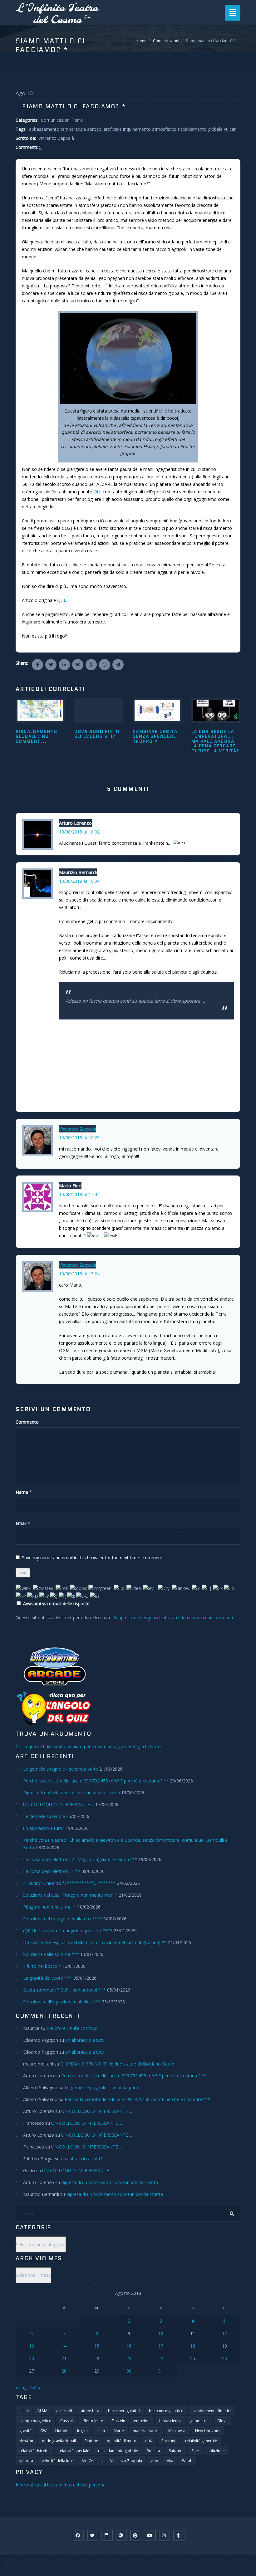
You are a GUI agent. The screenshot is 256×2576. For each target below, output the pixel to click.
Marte (119, 2431)
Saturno (176, 2451)
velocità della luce (58, 2461)
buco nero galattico (166, 2411)
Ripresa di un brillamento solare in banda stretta (71, 1793)
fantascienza (170, 2421)
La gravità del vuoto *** (48, 1978)
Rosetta (153, 2451)
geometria (199, 2421)
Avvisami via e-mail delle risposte (56, 1603)
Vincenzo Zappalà (78, 1129)
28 (64, 2371)
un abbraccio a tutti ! (44, 1828)
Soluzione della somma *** (51, 1954)
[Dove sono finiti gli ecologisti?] (99, 711)
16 (129, 2346)
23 (129, 2358)
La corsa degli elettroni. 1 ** (52, 1871)
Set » (35, 2387)
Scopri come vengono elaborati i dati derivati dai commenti (173, 1618)
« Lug (21, 2387)
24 (161, 2358)
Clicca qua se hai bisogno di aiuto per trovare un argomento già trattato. (89, 1746)
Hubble (62, 2431)
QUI (98, 492)
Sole (195, 2451)
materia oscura (146, 2431)
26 (224, 2358)
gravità (25, 2431)
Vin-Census (92, 2461)
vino (155, 2461)
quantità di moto (122, 2441)
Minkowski (177, 2431)
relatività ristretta (34, 2451)
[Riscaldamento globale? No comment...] (40, 711)
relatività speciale (74, 2451)
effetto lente (92, 2421)
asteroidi (64, 2411)
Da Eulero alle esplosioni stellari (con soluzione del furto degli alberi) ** (95, 1942)
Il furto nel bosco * (42, 1966)
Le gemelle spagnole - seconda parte (61, 1769)
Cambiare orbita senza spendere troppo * (155, 736)
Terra (77, 120)
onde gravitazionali (59, 2441)
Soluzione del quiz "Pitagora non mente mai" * (70, 1895)
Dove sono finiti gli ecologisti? (97, 734)
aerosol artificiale (104, 129)
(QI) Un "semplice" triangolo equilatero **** (68, 1931)
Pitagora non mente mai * (50, 1907)
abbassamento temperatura (57, 129)
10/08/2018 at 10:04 (79, 881)
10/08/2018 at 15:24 (79, 1274)
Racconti (169, 2441)
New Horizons (208, 2431)
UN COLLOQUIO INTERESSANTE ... (59, 1804)
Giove (222, 2421)
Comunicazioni (166, 41)
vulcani (231, 129)
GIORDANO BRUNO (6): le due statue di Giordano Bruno (117, 2064)
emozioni (142, 2421)
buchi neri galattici (124, 2411)
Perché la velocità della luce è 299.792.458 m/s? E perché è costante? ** (96, 1781)
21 (64, 2358)
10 (161, 2333)
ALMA (42, 2411)
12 (224, 2333)
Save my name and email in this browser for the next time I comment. (93, 1558)
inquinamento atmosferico (150, 129)
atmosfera (90, 2411)
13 (32, 2346)
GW (43, 2431)
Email (21, 1523)
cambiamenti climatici (212, 2411)
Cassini (66, 2421)
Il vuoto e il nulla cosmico (72, 2028)
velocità (26, 2461)
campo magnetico (35, 2421)
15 (97, 2346)
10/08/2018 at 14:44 (79, 1194)
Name (22, 1492)
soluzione (216, 2451)
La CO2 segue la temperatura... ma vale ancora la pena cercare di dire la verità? (215, 741)
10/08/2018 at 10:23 (79, 1138)
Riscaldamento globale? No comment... (36, 736)
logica (82, 2431)
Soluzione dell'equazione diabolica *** (62, 2002)
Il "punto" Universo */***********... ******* (69, 1883)
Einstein (118, 2421)
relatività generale (201, 2441)
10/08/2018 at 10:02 (79, 832)
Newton (26, 2441)
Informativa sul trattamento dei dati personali (62, 2485)
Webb (187, 2461)
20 (32, 2358)
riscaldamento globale (200, 129)
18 (193, 2346)
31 (161, 2371)
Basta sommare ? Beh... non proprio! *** (64, 1990)
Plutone (91, 2441)
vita (170, 2461)
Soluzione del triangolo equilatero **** (63, 1919)
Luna (101, 2431)
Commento (27, 1422)
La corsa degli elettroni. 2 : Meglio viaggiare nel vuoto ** (80, 1859)
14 (64, 2346)
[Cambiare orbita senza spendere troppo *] (157, 711)
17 (161, 2346)
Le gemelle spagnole (44, 1816)
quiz (149, 2441)
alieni (24, 2411)
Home (141, 41)
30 (129, 2371)
